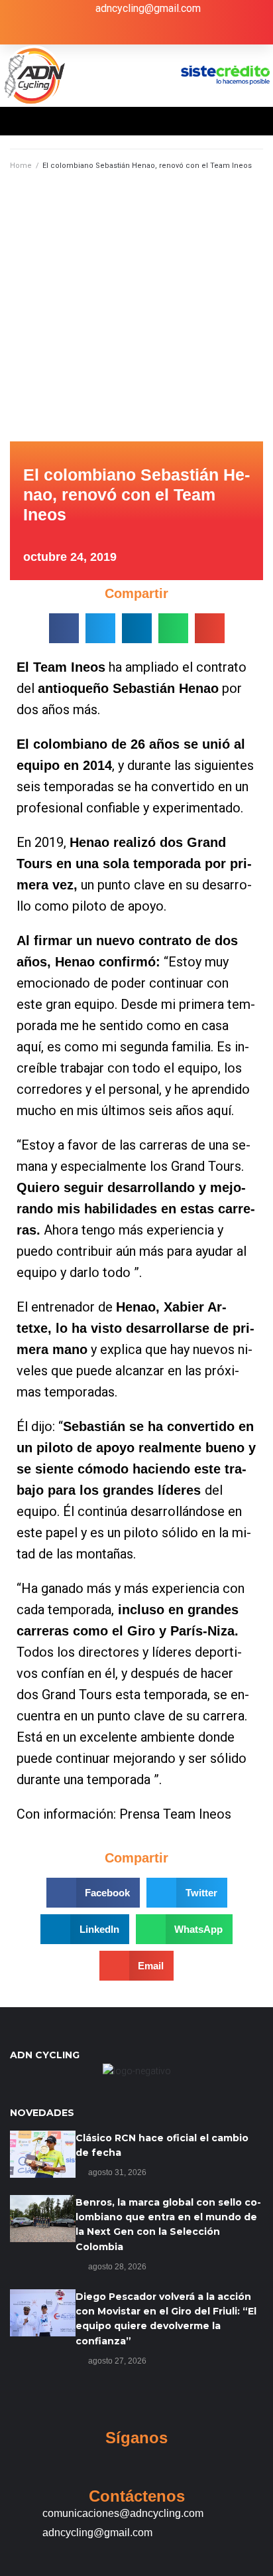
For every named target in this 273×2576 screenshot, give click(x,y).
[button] (64, 628)
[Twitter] (123, 33)
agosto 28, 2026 (117, 2267)
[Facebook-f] (96, 33)
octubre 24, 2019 (70, 557)
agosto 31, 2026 (117, 2172)
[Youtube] (178, 33)
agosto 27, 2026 (117, 2361)
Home (21, 166)
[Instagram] (150, 33)
